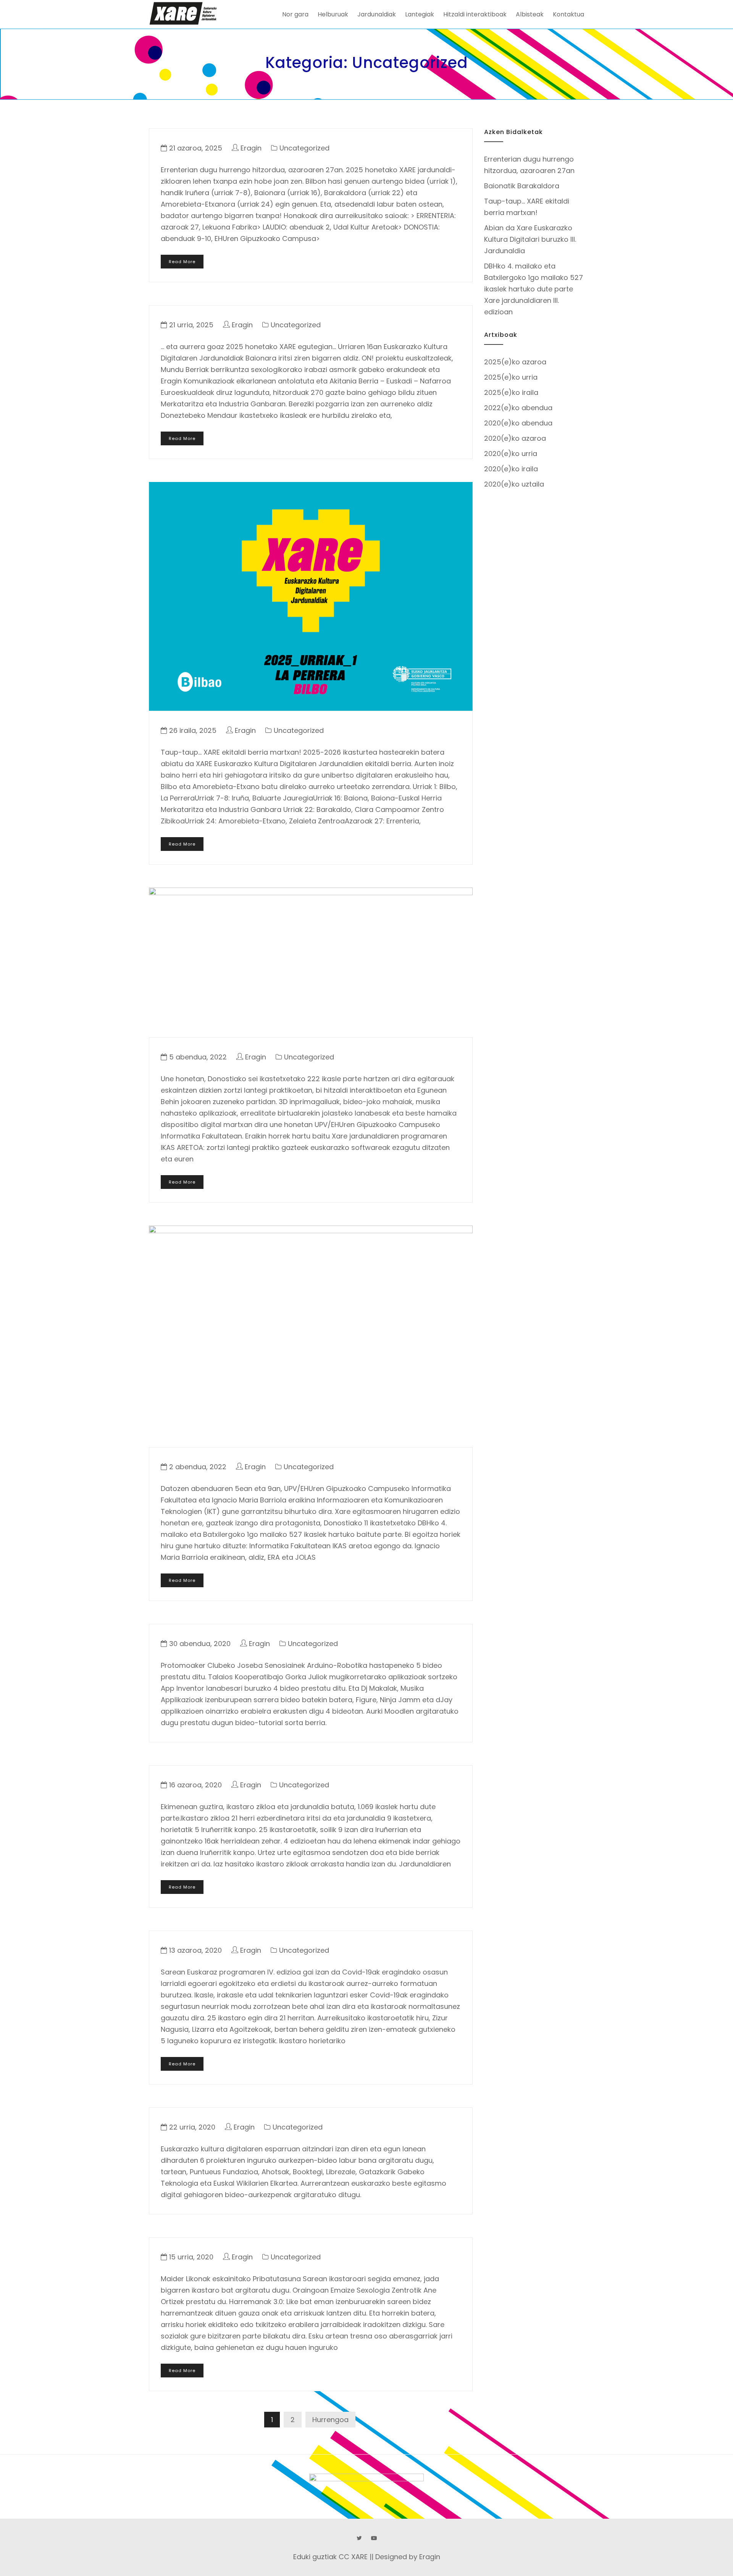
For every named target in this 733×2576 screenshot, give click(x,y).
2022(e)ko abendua (518, 408)
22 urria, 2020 (192, 2127)
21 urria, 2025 (191, 325)
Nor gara (295, 14)
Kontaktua (568, 14)
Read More (182, 262)
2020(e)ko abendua (518, 423)
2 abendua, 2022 (198, 1467)
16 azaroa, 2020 (195, 1785)
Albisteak (530, 14)
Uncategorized (304, 148)
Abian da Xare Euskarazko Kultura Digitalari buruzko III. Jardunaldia (530, 239)
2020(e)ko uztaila (514, 484)
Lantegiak (420, 14)
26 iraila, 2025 (193, 730)
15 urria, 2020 (191, 2257)
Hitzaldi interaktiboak (475, 14)
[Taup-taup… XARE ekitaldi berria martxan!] (311, 596)
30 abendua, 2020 (200, 1644)
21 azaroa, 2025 (196, 148)
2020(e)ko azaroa (515, 438)
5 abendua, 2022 (198, 1057)
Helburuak (333, 14)
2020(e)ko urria (511, 454)
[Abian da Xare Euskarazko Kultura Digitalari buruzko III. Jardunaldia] (311, 962)
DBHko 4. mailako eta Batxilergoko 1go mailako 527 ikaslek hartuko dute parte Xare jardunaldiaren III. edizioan (534, 289)
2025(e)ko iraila (511, 392)
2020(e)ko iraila (511, 469)
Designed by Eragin (408, 2557)
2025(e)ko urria (511, 377)
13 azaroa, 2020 (195, 1950)
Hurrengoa (330, 2420)
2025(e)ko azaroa (515, 362)
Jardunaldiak (377, 14)
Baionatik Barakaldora (522, 186)
